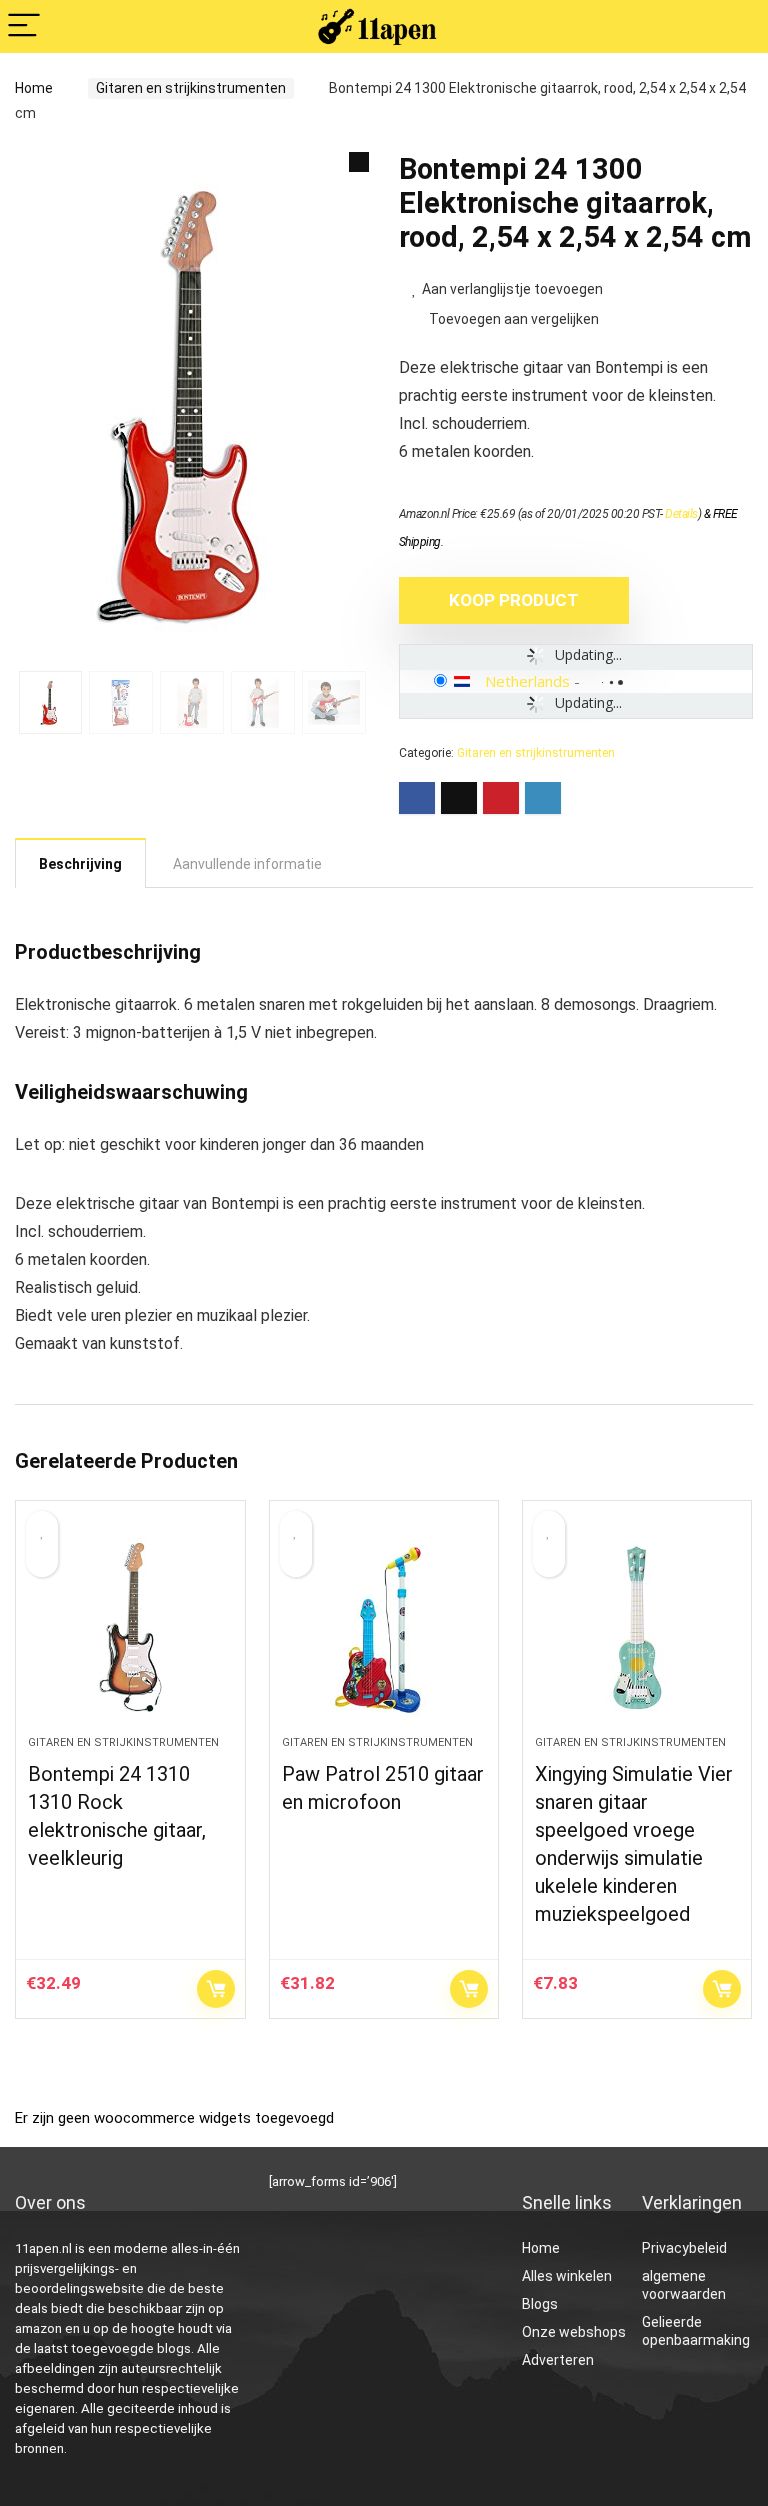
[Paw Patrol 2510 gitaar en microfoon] (384, 1628)
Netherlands (527, 681)
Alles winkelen (567, 2276)
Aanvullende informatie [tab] (247, 864)
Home (34, 88)
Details (681, 514)
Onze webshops (574, 2332)
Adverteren (558, 2360)
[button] (359, 162)
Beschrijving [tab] (80, 864)
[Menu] (24, 26)
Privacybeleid (684, 2248)
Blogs (540, 2304)
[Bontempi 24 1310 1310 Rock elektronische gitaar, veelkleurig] (130, 1628)
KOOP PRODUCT (514, 600)
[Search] (737, 26)
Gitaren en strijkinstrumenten (191, 88)
